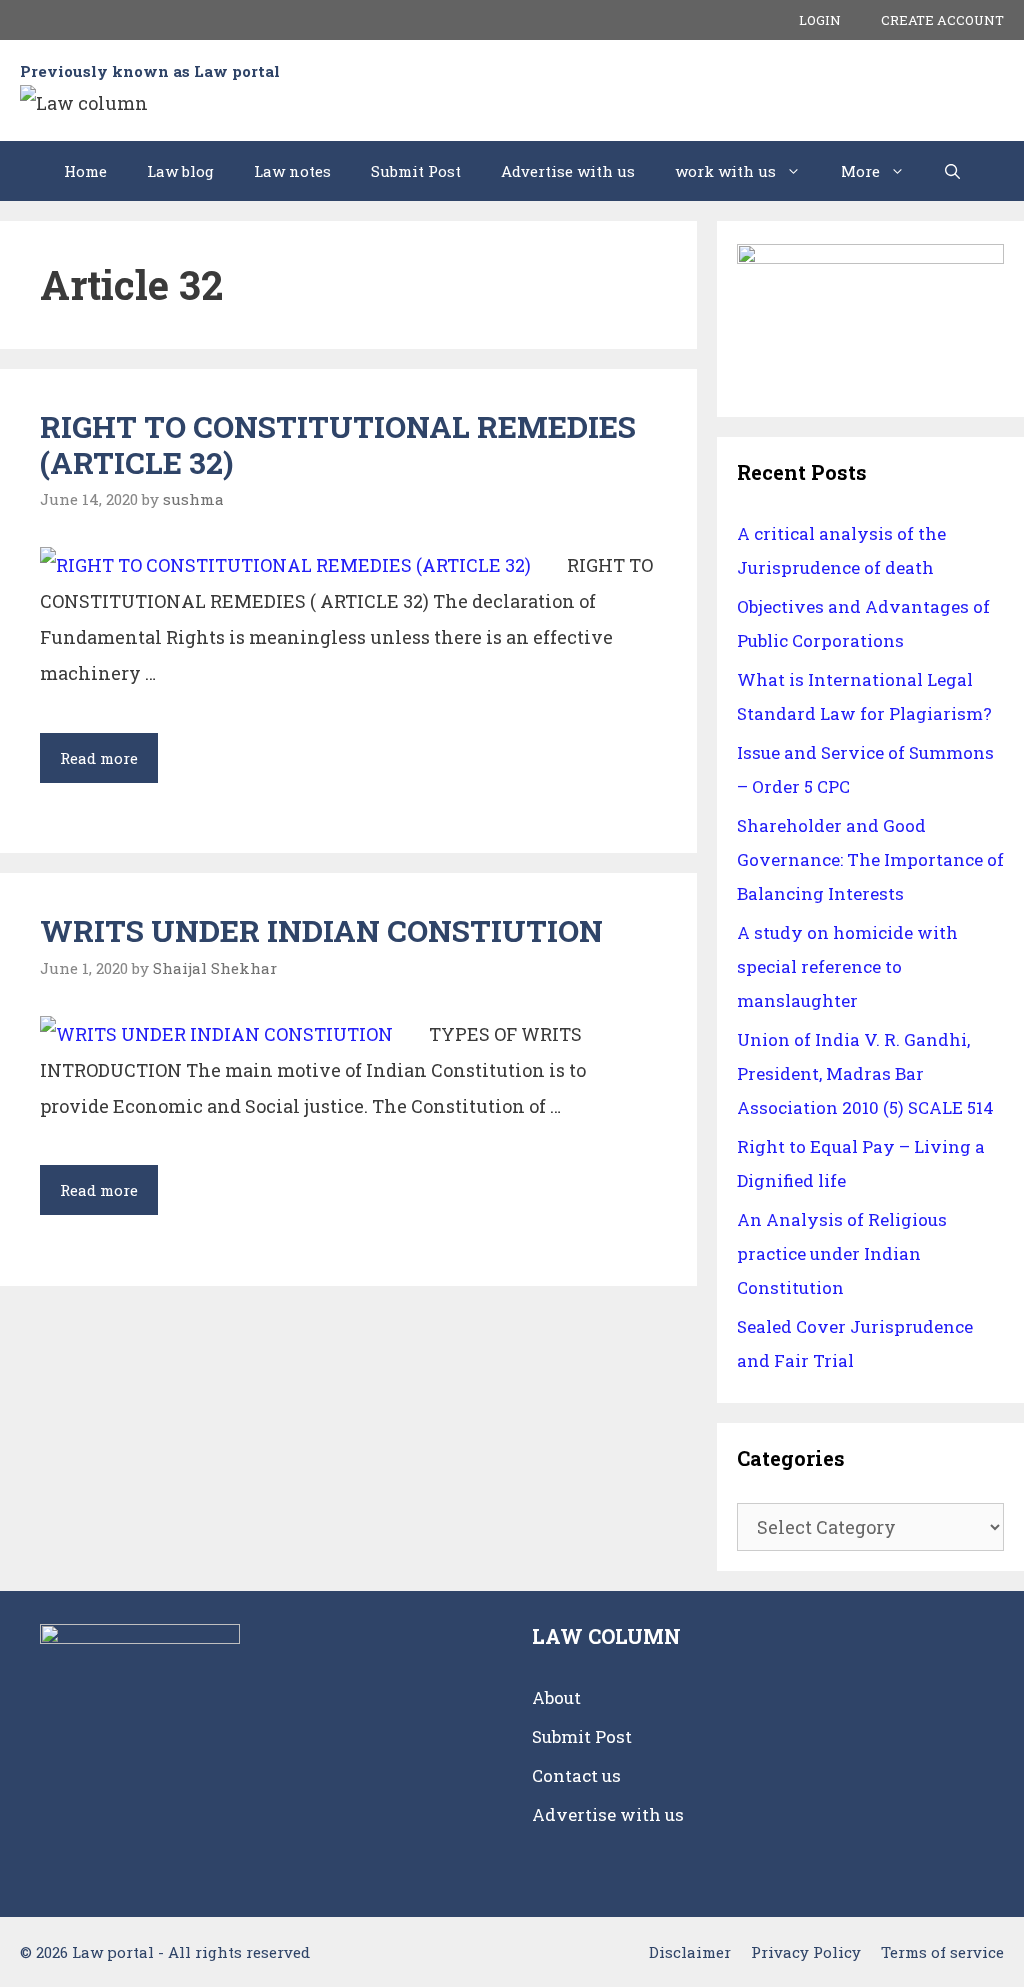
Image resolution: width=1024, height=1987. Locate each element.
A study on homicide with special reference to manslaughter (847, 966)
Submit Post (416, 171)
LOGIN (820, 20)
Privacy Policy (806, 1952)
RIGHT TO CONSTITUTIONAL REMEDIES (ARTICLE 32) (338, 444)
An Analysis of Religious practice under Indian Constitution (842, 1253)
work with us (725, 171)
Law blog (180, 171)
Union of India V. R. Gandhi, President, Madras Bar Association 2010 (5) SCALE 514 (865, 1073)
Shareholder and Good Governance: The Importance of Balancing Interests (870, 859)
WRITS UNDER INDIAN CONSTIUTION (321, 930)
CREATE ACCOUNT (942, 20)
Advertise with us (568, 171)
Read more (109, 765)
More (860, 171)
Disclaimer (690, 1952)
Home (85, 171)
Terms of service (942, 1952)
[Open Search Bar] (952, 171)
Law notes (292, 171)
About (556, 1697)
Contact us (576, 1775)
